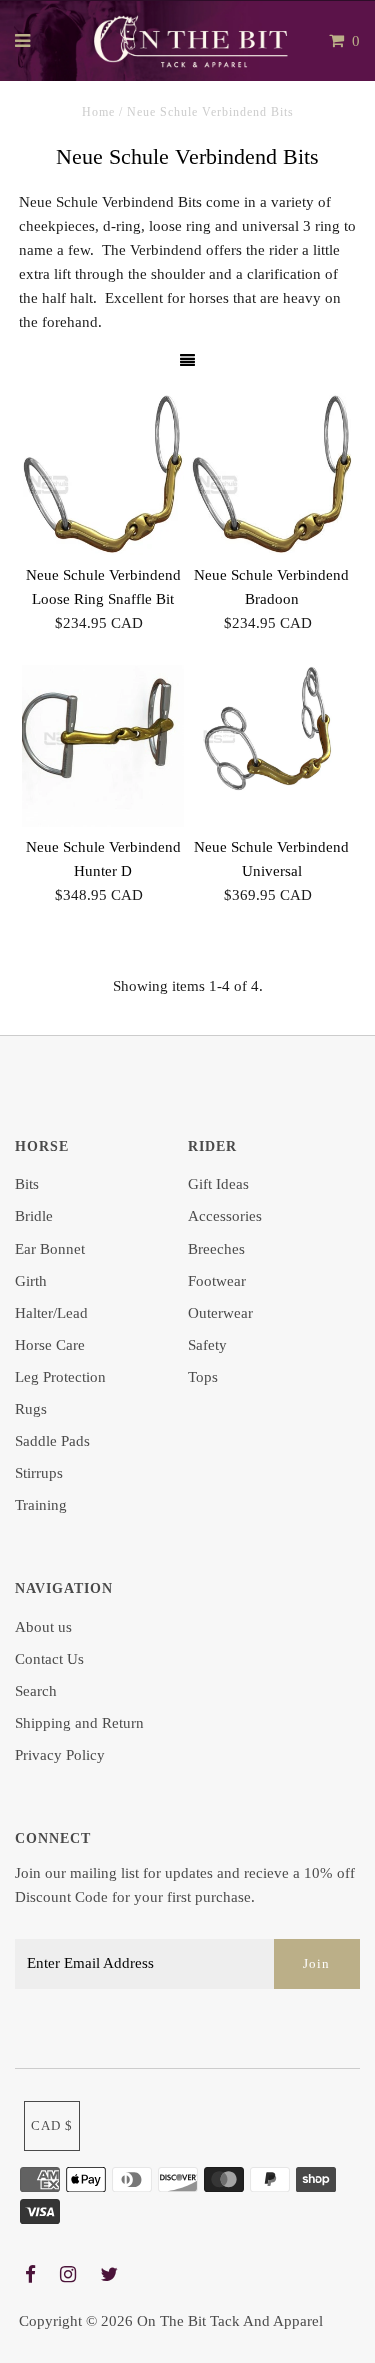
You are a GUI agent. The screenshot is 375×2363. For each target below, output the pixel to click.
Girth (31, 1281)
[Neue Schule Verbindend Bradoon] (272, 474)
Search (36, 1691)
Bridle (34, 1216)
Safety (207, 1345)
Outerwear (220, 1313)
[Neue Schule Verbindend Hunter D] (103, 746)
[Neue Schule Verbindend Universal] (272, 729)
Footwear (217, 1281)
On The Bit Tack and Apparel (230, 2321)
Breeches (216, 1249)
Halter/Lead (51, 1313)
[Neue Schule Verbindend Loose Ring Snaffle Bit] (103, 474)
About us (43, 1627)
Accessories (225, 1216)
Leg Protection (60, 1377)
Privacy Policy (60, 1755)
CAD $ (52, 2125)
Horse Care (50, 1345)
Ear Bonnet (50, 1249)
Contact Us (49, 1659)
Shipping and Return (79, 1723)
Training (41, 1505)
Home (98, 112)
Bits (27, 1184)
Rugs (31, 1409)
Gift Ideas (218, 1184)
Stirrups (39, 1473)
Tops (203, 1377)
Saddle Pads (52, 1441)
